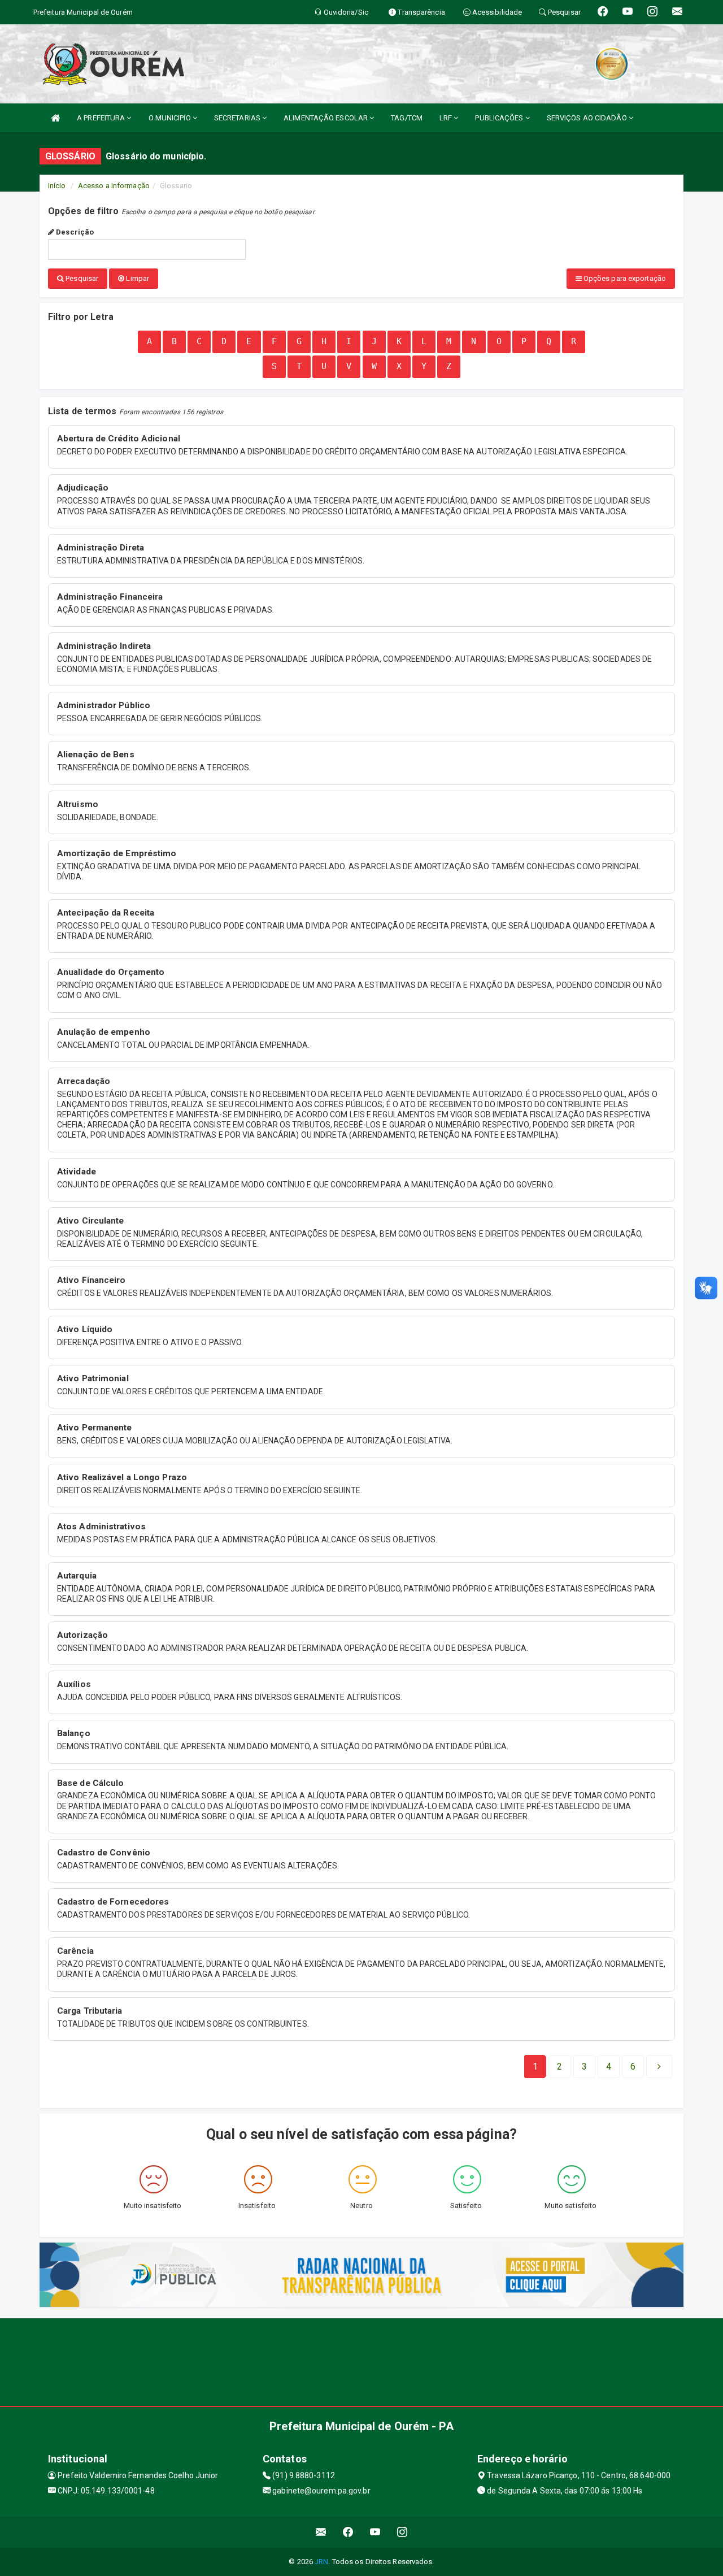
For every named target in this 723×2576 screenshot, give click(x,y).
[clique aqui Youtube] (375, 2532)
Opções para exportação (624, 278)
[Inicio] (55, 118)
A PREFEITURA (102, 118)
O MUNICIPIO (171, 118)
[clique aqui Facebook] (348, 2532)
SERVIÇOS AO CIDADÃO (588, 118)
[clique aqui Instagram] (402, 2532)
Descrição (74, 232)
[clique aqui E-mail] (321, 2532)
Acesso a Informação (114, 186)
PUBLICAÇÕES (500, 118)
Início (57, 186)
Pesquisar (81, 278)
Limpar (137, 278)
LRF (447, 118)
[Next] (659, 2067)
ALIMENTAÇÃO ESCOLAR (326, 118)
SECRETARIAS (238, 118)
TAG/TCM (407, 118)
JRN (321, 2562)
